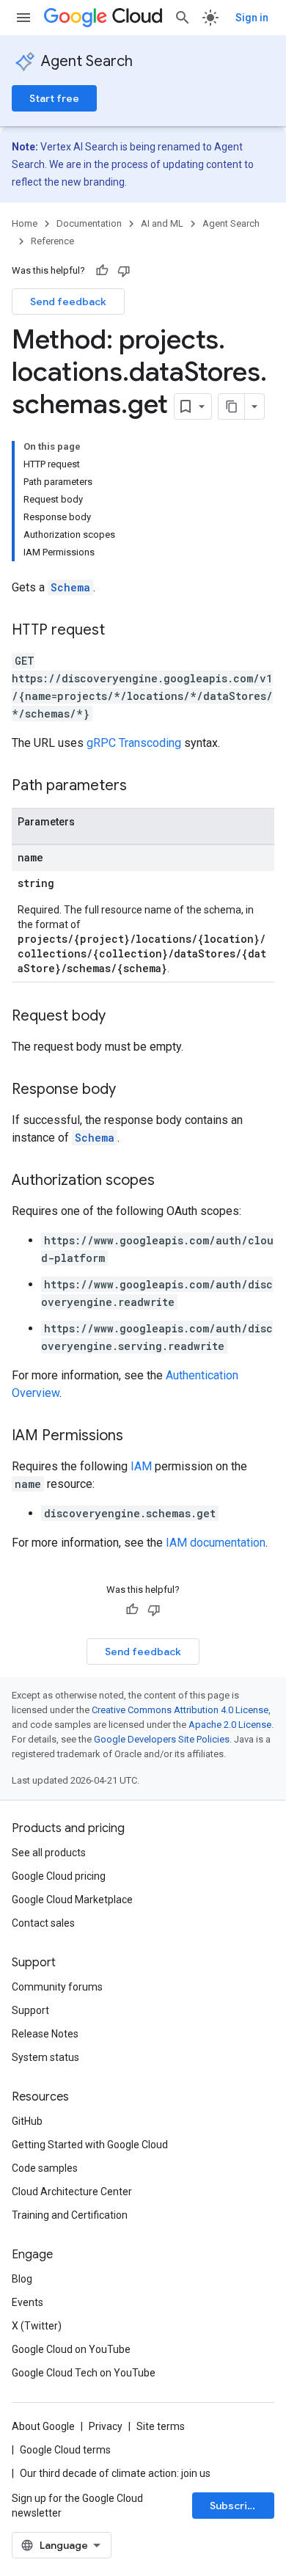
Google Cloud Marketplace (72, 1900)
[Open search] (183, 18)
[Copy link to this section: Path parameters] (142, 787)
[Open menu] (23, 18)
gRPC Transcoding (134, 743)
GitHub (27, 2121)
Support (30, 2010)
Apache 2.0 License (230, 1725)
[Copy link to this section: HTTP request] (120, 631)
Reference (52, 241)
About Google (43, 2426)
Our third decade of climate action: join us (115, 2473)
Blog (22, 2279)
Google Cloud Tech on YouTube (84, 2373)
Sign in (252, 18)
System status (45, 2057)
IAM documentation (216, 1543)
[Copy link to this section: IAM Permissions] (138, 1437)
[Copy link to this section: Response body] (131, 1090)
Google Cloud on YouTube (71, 2349)
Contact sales (43, 1923)
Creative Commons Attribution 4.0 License (180, 1710)
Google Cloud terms (65, 2450)
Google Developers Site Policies (162, 1739)
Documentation (89, 223)
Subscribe (235, 2506)
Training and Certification (70, 2215)
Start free (54, 98)
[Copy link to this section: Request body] (120, 1017)
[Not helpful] (124, 271)
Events (27, 2302)
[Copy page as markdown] (232, 406)
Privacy (106, 2426)
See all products (49, 1853)
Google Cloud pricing (59, 1876)
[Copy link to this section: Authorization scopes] (169, 1181)
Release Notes (45, 2034)
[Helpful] (102, 271)
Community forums (57, 1987)
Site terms (161, 2426)
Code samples (45, 2168)
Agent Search (87, 61)
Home (25, 223)
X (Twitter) (37, 2326)
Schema (70, 587)
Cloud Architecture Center (72, 2192)
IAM (141, 1466)
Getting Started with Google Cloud (90, 2145)
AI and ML (162, 223)
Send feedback (68, 302)
